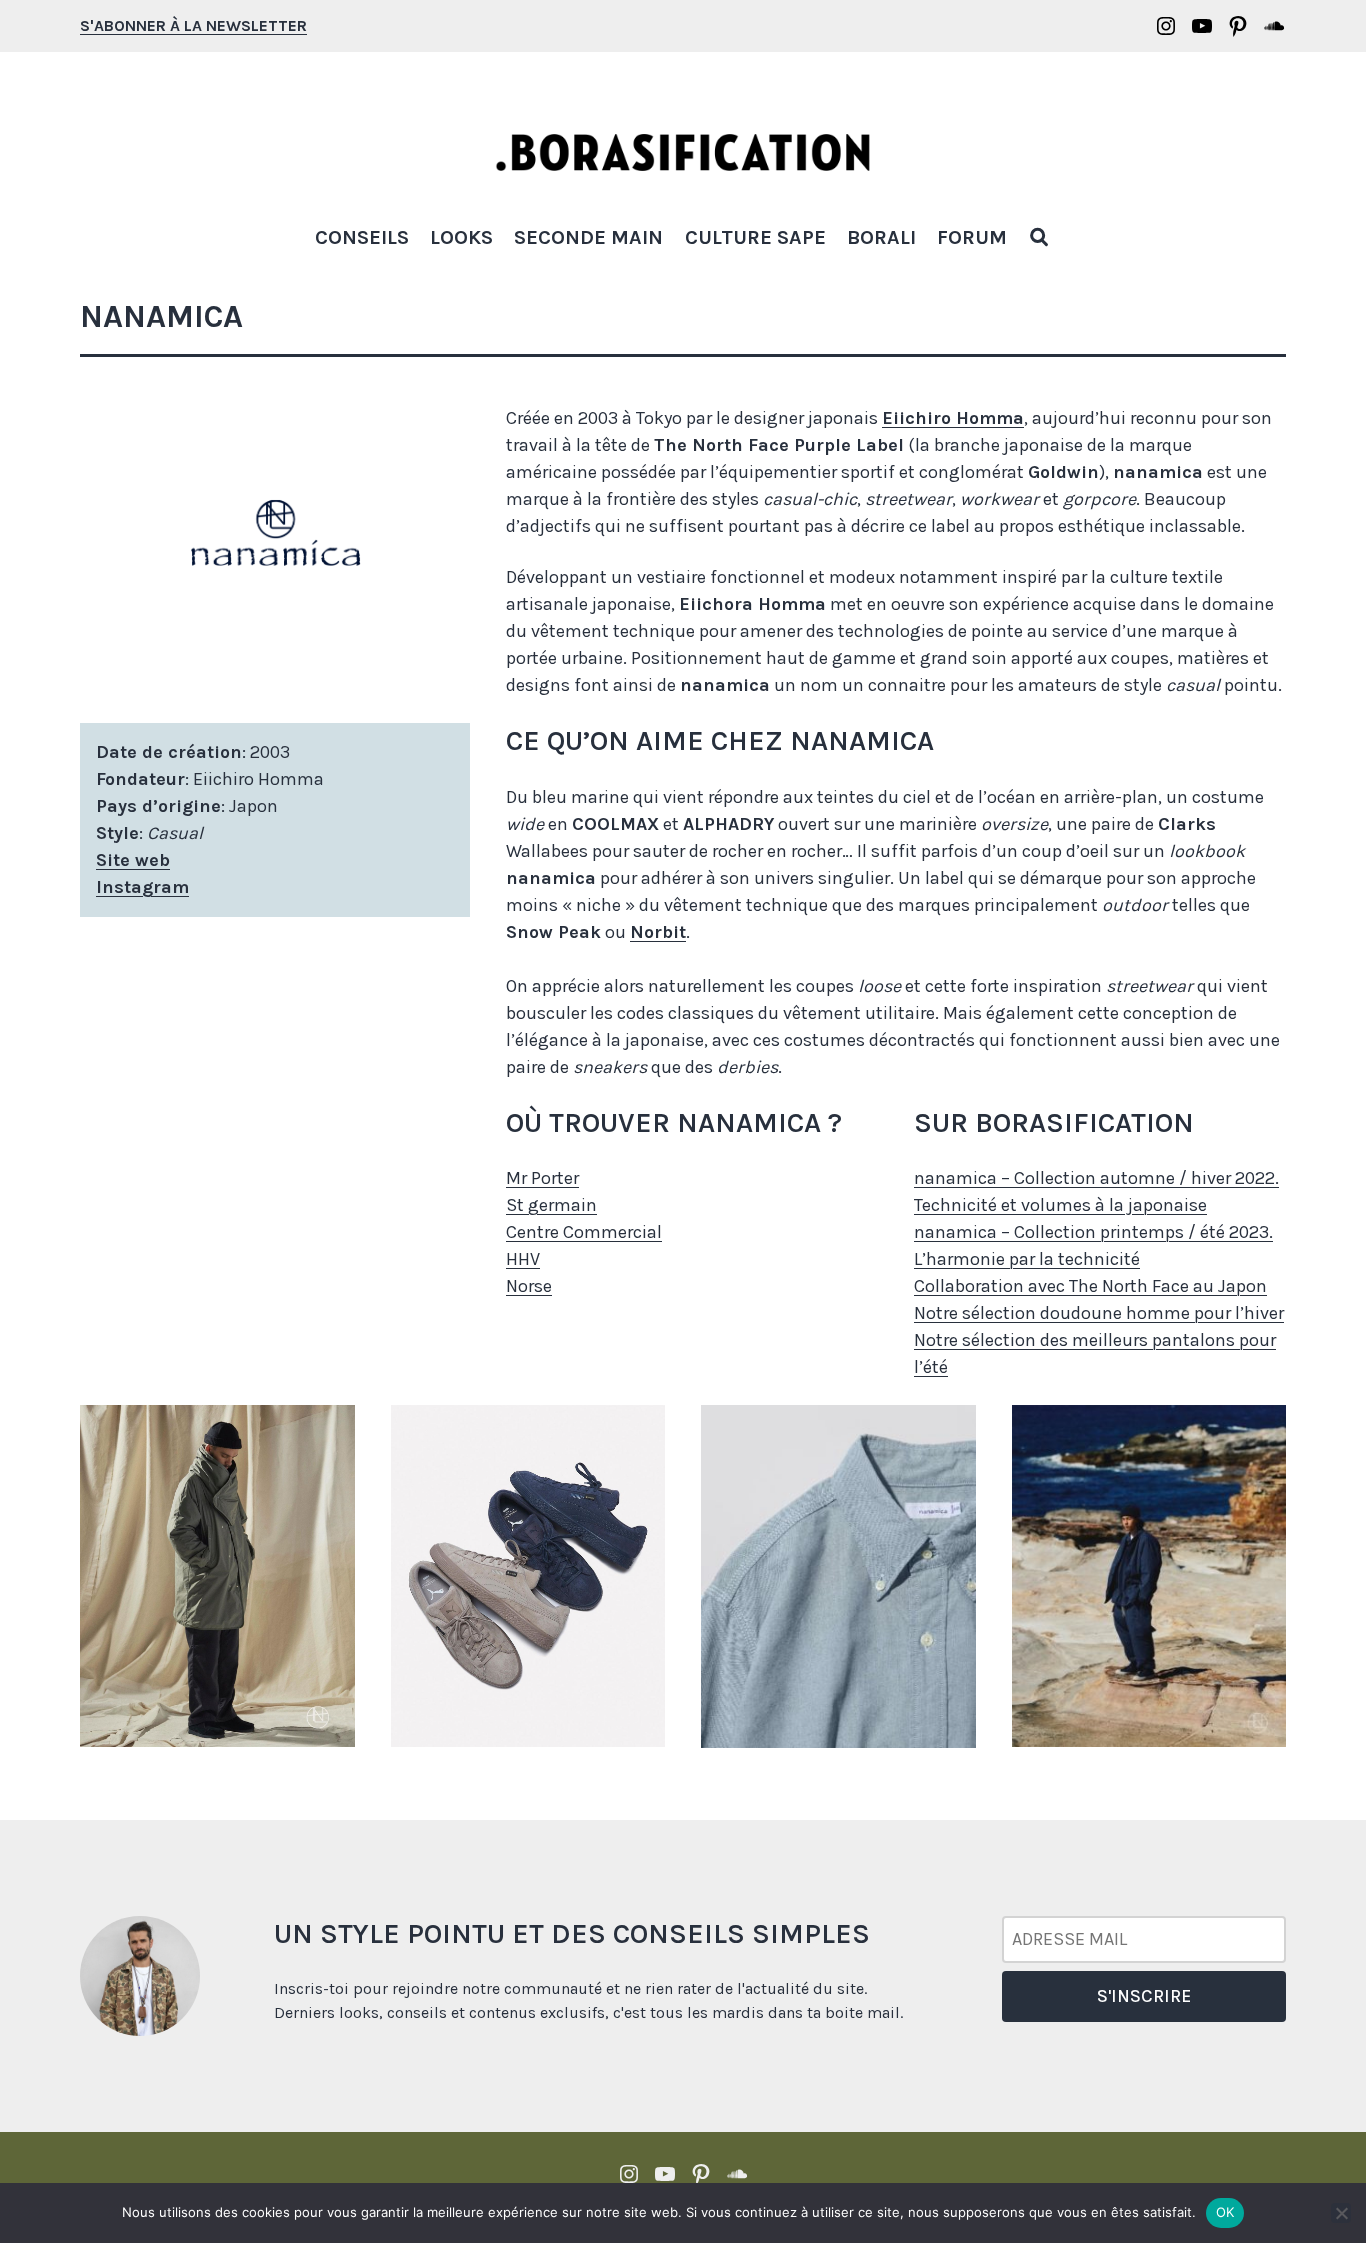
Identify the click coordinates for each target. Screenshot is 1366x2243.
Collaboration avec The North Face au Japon (1090, 1286)
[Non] (1341, 2213)
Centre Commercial (584, 1232)
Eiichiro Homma (953, 418)
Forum (972, 237)
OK (1225, 2212)
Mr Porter (542, 1178)
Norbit (658, 932)
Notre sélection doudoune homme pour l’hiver (1099, 1313)
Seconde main (588, 237)
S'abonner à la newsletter (193, 25)
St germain (551, 1205)
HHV (523, 1259)
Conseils (362, 237)
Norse (529, 1286)
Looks (461, 237)
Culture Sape (755, 237)
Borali (881, 237)
